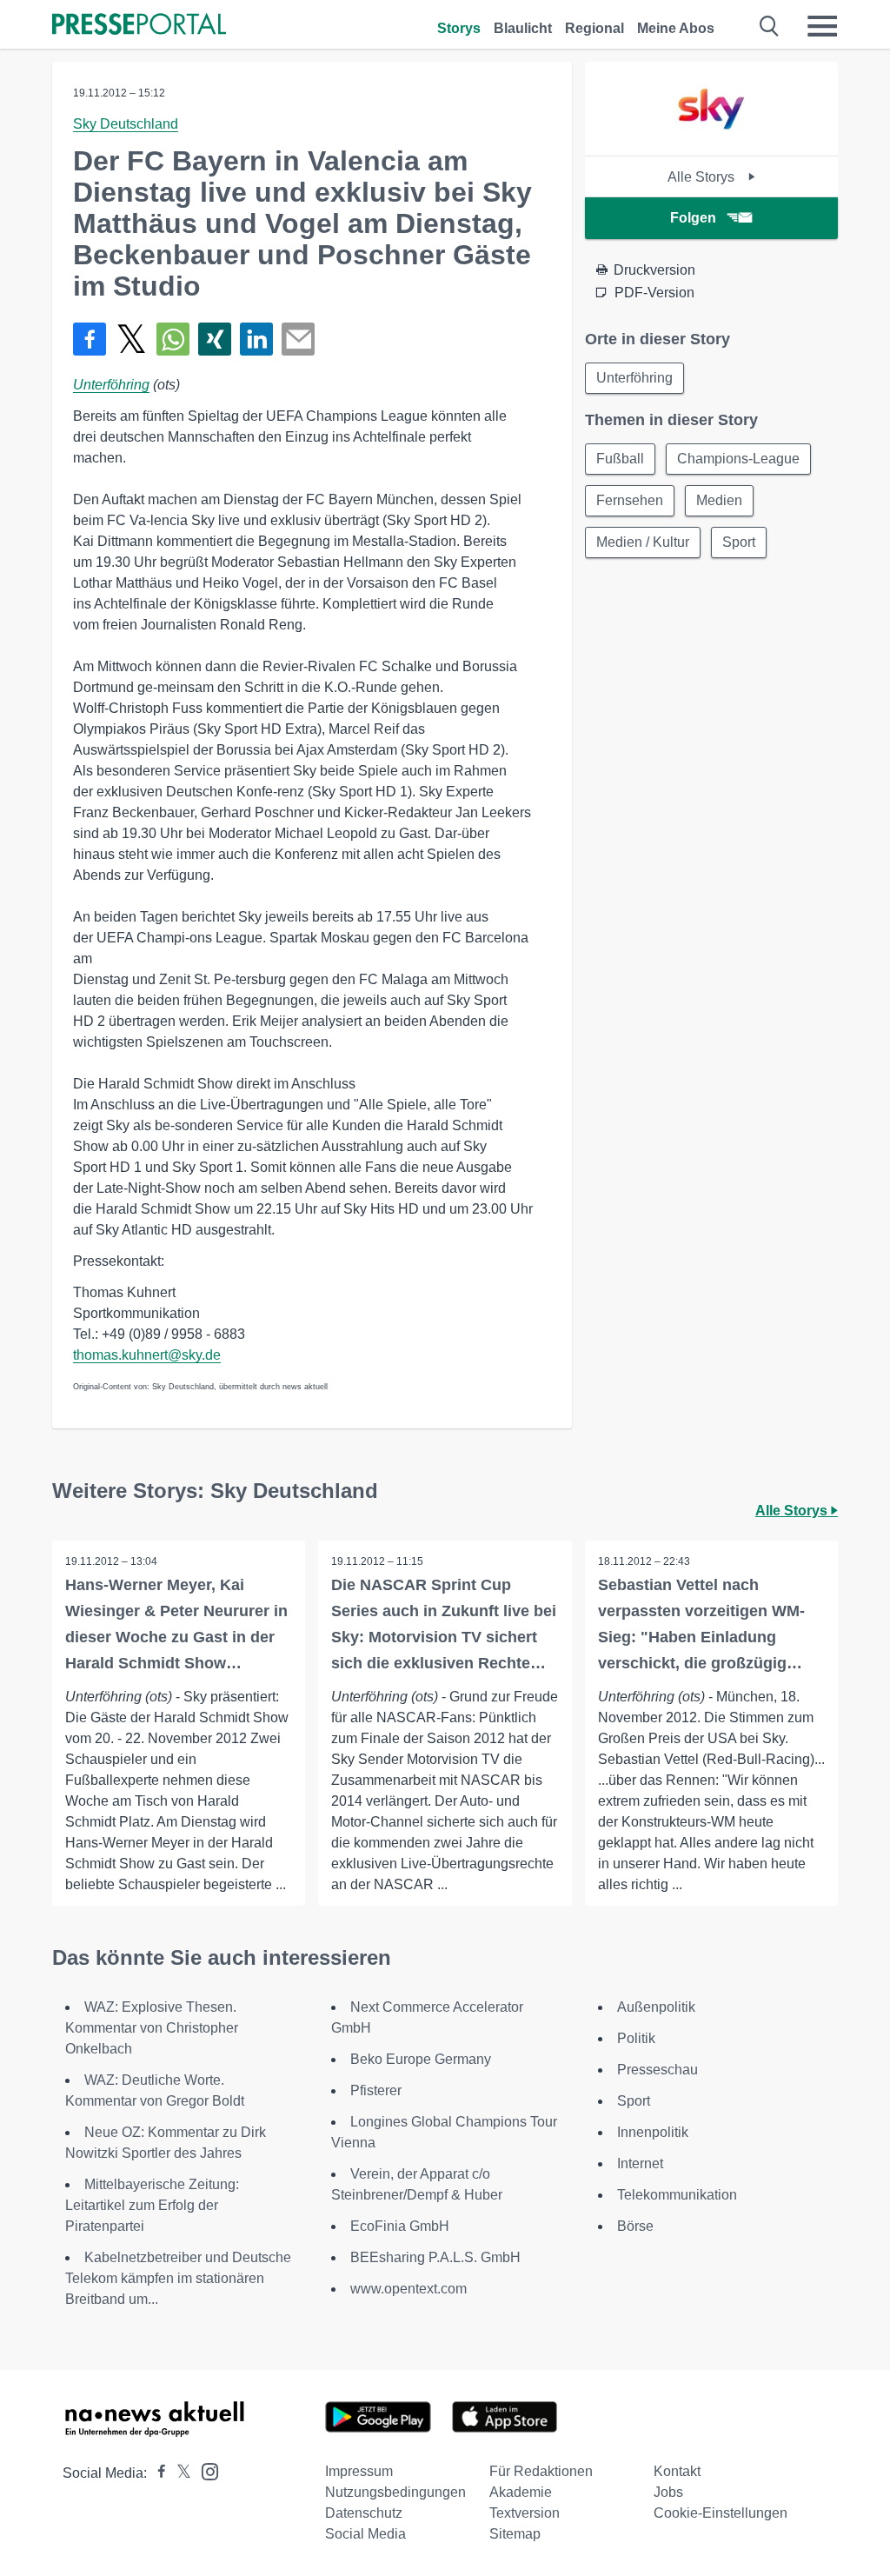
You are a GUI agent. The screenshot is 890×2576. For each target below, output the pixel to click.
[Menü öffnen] (822, 26)
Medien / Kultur (643, 542)
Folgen (693, 218)
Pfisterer (376, 2090)
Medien (719, 500)
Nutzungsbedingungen (395, 2492)
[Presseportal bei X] (179, 2473)
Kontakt (677, 2471)
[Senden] (298, 339)
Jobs (668, 2492)
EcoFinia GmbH (400, 2226)
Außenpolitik (656, 2007)
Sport (739, 542)
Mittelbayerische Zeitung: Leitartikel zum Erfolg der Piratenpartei (152, 2205)
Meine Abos (676, 28)
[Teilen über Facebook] (90, 339)
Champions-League (738, 459)
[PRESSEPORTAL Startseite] (139, 26)
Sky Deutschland (126, 124)
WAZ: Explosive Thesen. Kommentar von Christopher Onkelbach (152, 2028)
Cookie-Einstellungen (721, 2513)
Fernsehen (630, 500)
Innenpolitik (653, 2132)
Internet (640, 2163)
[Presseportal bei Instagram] (205, 2470)
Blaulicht (523, 28)
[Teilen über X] (131, 339)
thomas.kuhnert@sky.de (147, 1355)
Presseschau (658, 2070)
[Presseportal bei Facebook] (156, 2473)
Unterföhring (111, 385)
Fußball (620, 459)
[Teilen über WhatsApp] (173, 339)
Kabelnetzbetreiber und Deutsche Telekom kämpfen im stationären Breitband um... (178, 2278)
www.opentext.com (408, 2289)
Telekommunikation (677, 2195)
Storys (459, 28)
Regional (594, 28)
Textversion (525, 2513)
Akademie (521, 2492)
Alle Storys (703, 177)
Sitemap (515, 2534)
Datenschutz (364, 2513)
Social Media (365, 2534)
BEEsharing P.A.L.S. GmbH (435, 2257)
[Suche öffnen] (770, 26)
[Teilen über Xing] (215, 339)
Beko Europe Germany (421, 2059)
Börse (635, 2226)
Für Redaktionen (541, 2471)
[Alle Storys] (711, 140)
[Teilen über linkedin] (256, 339)
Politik (636, 2038)
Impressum (359, 2471)
